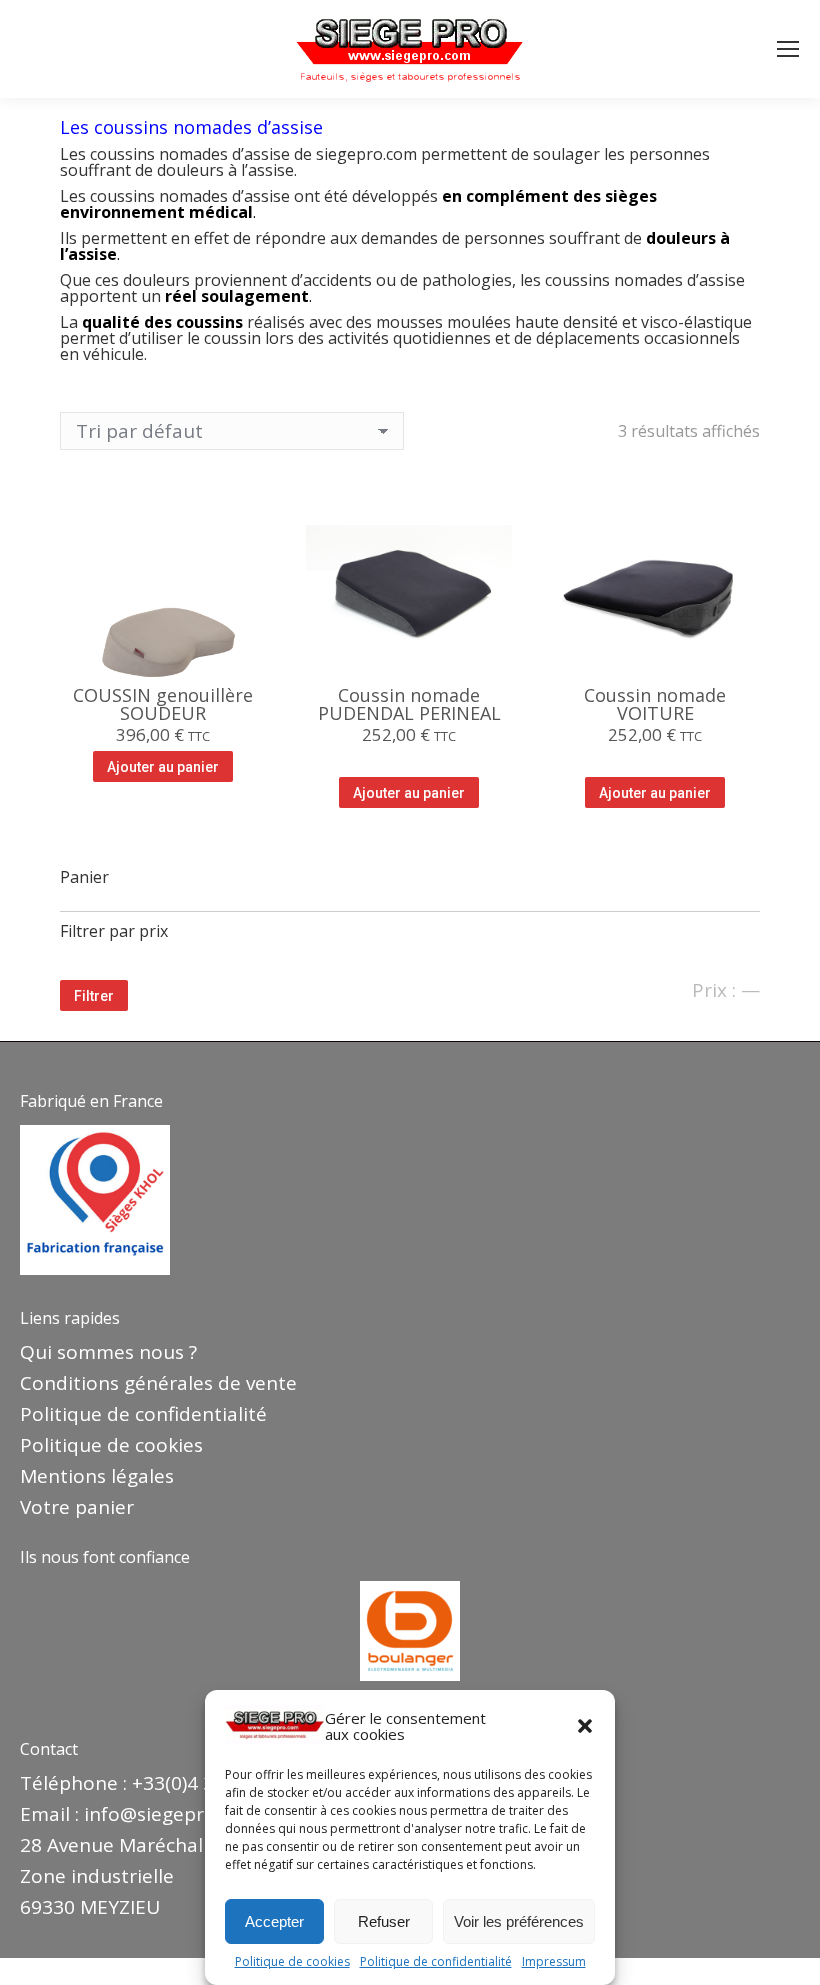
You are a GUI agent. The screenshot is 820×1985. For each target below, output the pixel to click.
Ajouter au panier (163, 767)
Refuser (384, 1921)
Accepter (274, 1921)
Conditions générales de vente (158, 1383)
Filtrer (94, 996)
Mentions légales (97, 1476)
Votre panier (77, 1507)
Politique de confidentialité (436, 1962)
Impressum (554, 1962)
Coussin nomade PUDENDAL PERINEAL (409, 704)
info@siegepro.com (171, 1814)
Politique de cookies (292, 1962)
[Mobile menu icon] (788, 49)
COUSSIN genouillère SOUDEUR (163, 704)
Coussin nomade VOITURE (655, 704)
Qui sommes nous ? (108, 1352)
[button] (585, 1726)
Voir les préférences (519, 1921)
